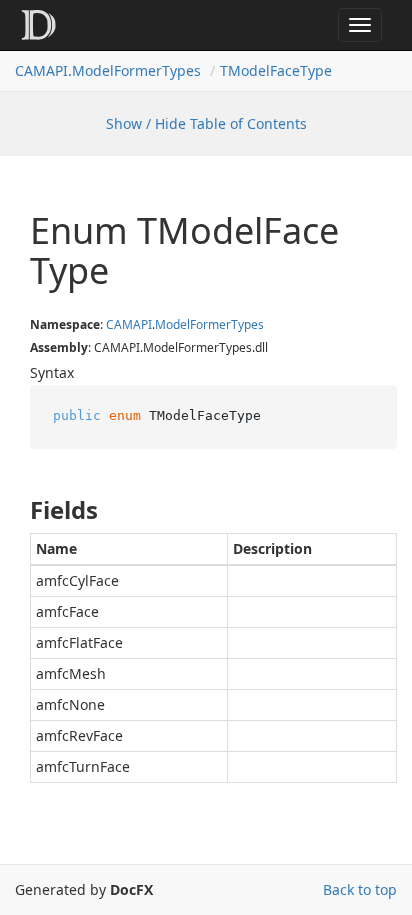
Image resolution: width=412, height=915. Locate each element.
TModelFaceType (276, 70)
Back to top (360, 889)
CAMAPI (129, 324)
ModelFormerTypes (209, 324)
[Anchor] (13, 510)
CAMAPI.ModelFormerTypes (108, 70)
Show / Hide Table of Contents (206, 123)
